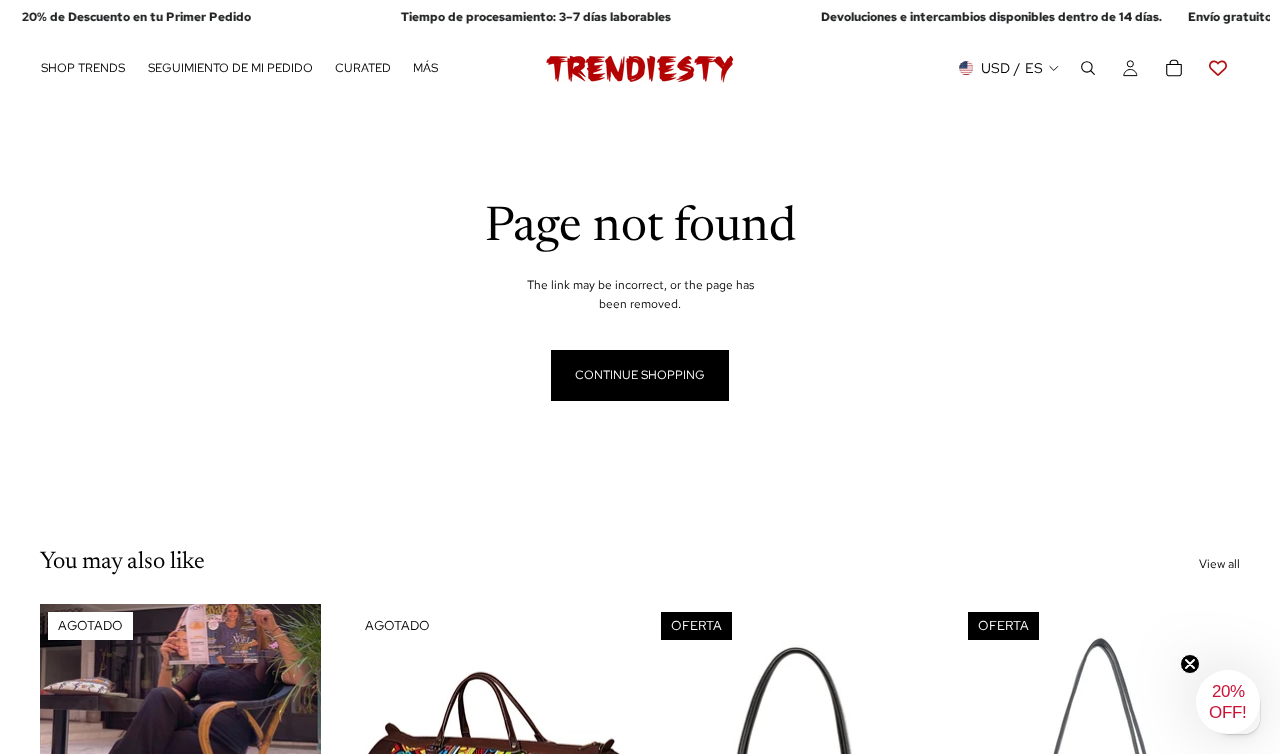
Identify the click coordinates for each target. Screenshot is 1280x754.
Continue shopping (640, 375)
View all (1219, 564)
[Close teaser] (1190, 664)
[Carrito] (1174, 69)
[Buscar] (1088, 69)
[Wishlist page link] (1218, 69)
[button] (1228, 702)
